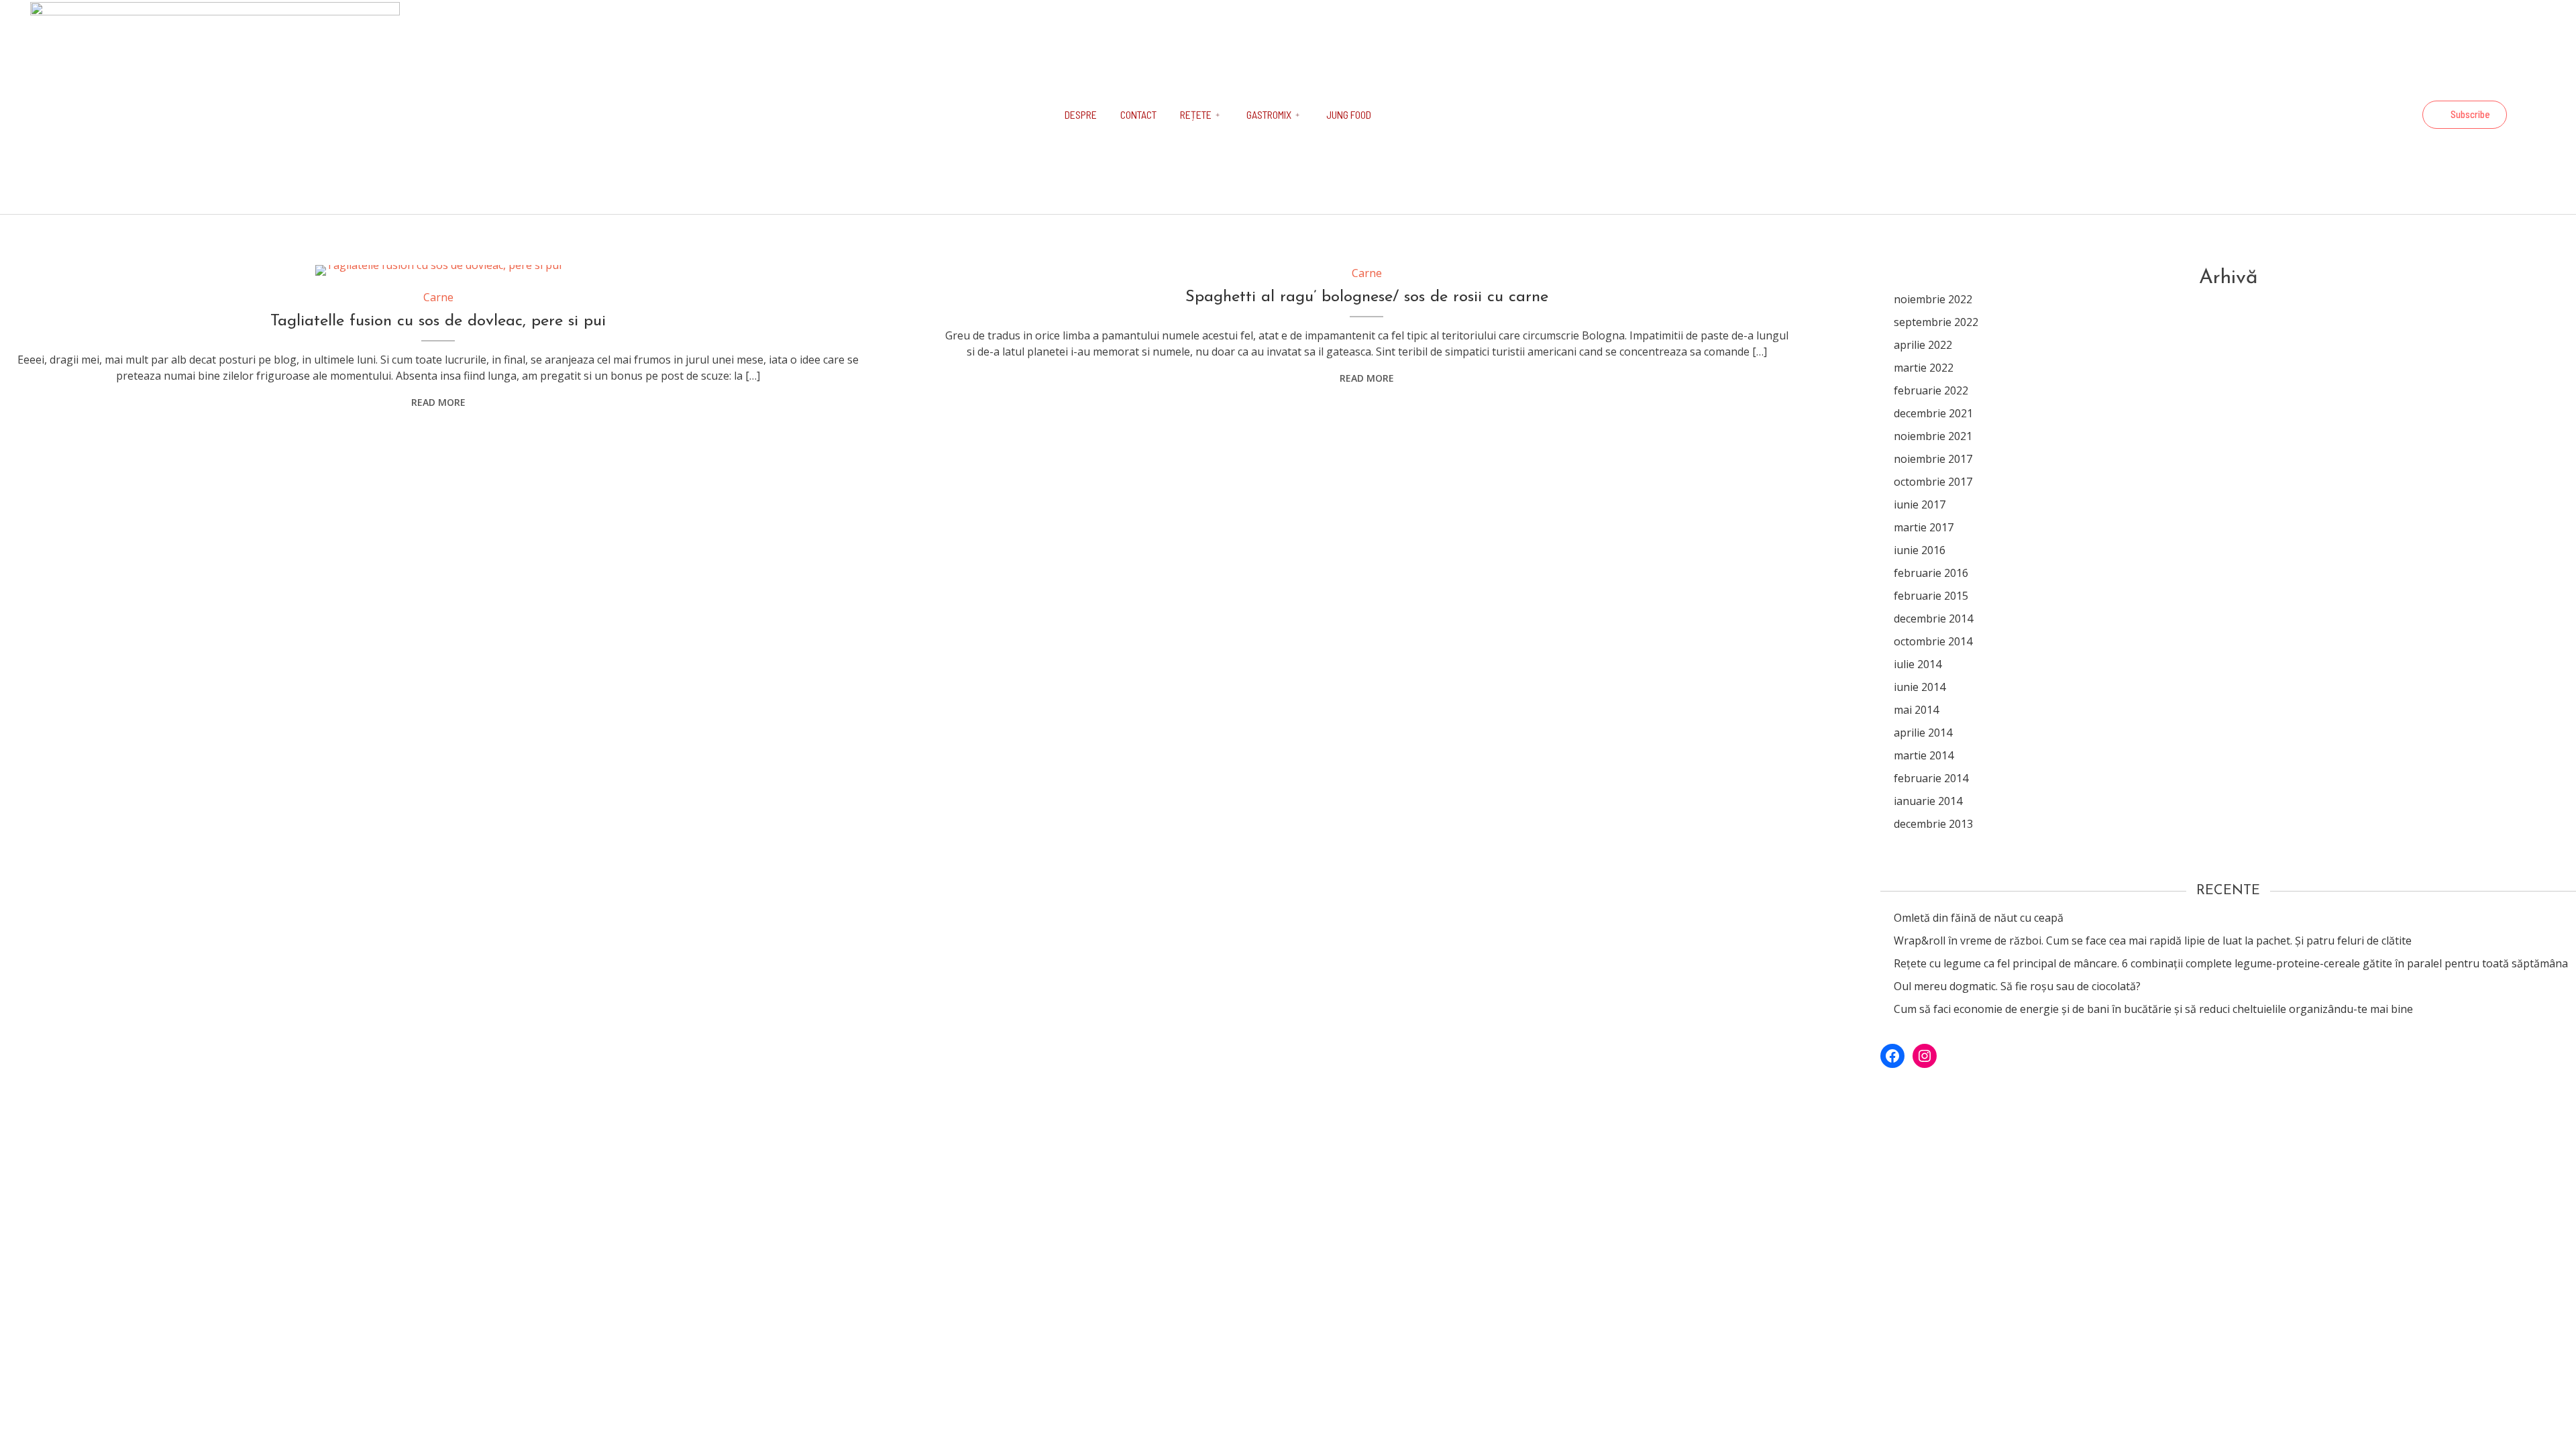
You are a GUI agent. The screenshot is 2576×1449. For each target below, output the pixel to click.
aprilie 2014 (1923, 733)
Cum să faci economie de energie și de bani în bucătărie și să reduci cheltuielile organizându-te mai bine (2153, 1009)
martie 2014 (1924, 755)
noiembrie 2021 (1933, 436)
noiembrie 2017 (1933, 459)
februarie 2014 (1931, 778)
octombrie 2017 (1933, 482)
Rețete (1196, 114)
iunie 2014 (1920, 687)
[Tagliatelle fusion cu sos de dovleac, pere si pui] (438, 270)
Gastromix (1269, 114)
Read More (438, 402)
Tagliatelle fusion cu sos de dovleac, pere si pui (438, 321)
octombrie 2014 (1933, 641)
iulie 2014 (1918, 664)
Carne (438, 297)
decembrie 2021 (1933, 413)
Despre (1081, 114)
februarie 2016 (1931, 573)
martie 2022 (1924, 368)
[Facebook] (2365, 115)
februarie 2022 (1931, 390)
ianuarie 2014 (1928, 801)
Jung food (1349, 114)
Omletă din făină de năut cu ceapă (1979, 918)
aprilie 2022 (1923, 345)
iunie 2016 (1920, 550)
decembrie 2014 (1933, 619)
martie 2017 (1924, 527)
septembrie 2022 (1936, 322)
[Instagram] (2401, 115)
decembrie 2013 (1933, 824)
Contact (1138, 114)
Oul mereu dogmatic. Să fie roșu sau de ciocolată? (2017, 986)
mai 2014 (1916, 710)
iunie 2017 (1920, 504)
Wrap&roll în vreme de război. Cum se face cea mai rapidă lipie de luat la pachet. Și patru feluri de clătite (2153, 941)
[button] (2465, 115)
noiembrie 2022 (1933, 299)
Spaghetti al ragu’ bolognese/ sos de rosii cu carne (1367, 297)
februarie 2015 (1931, 596)
